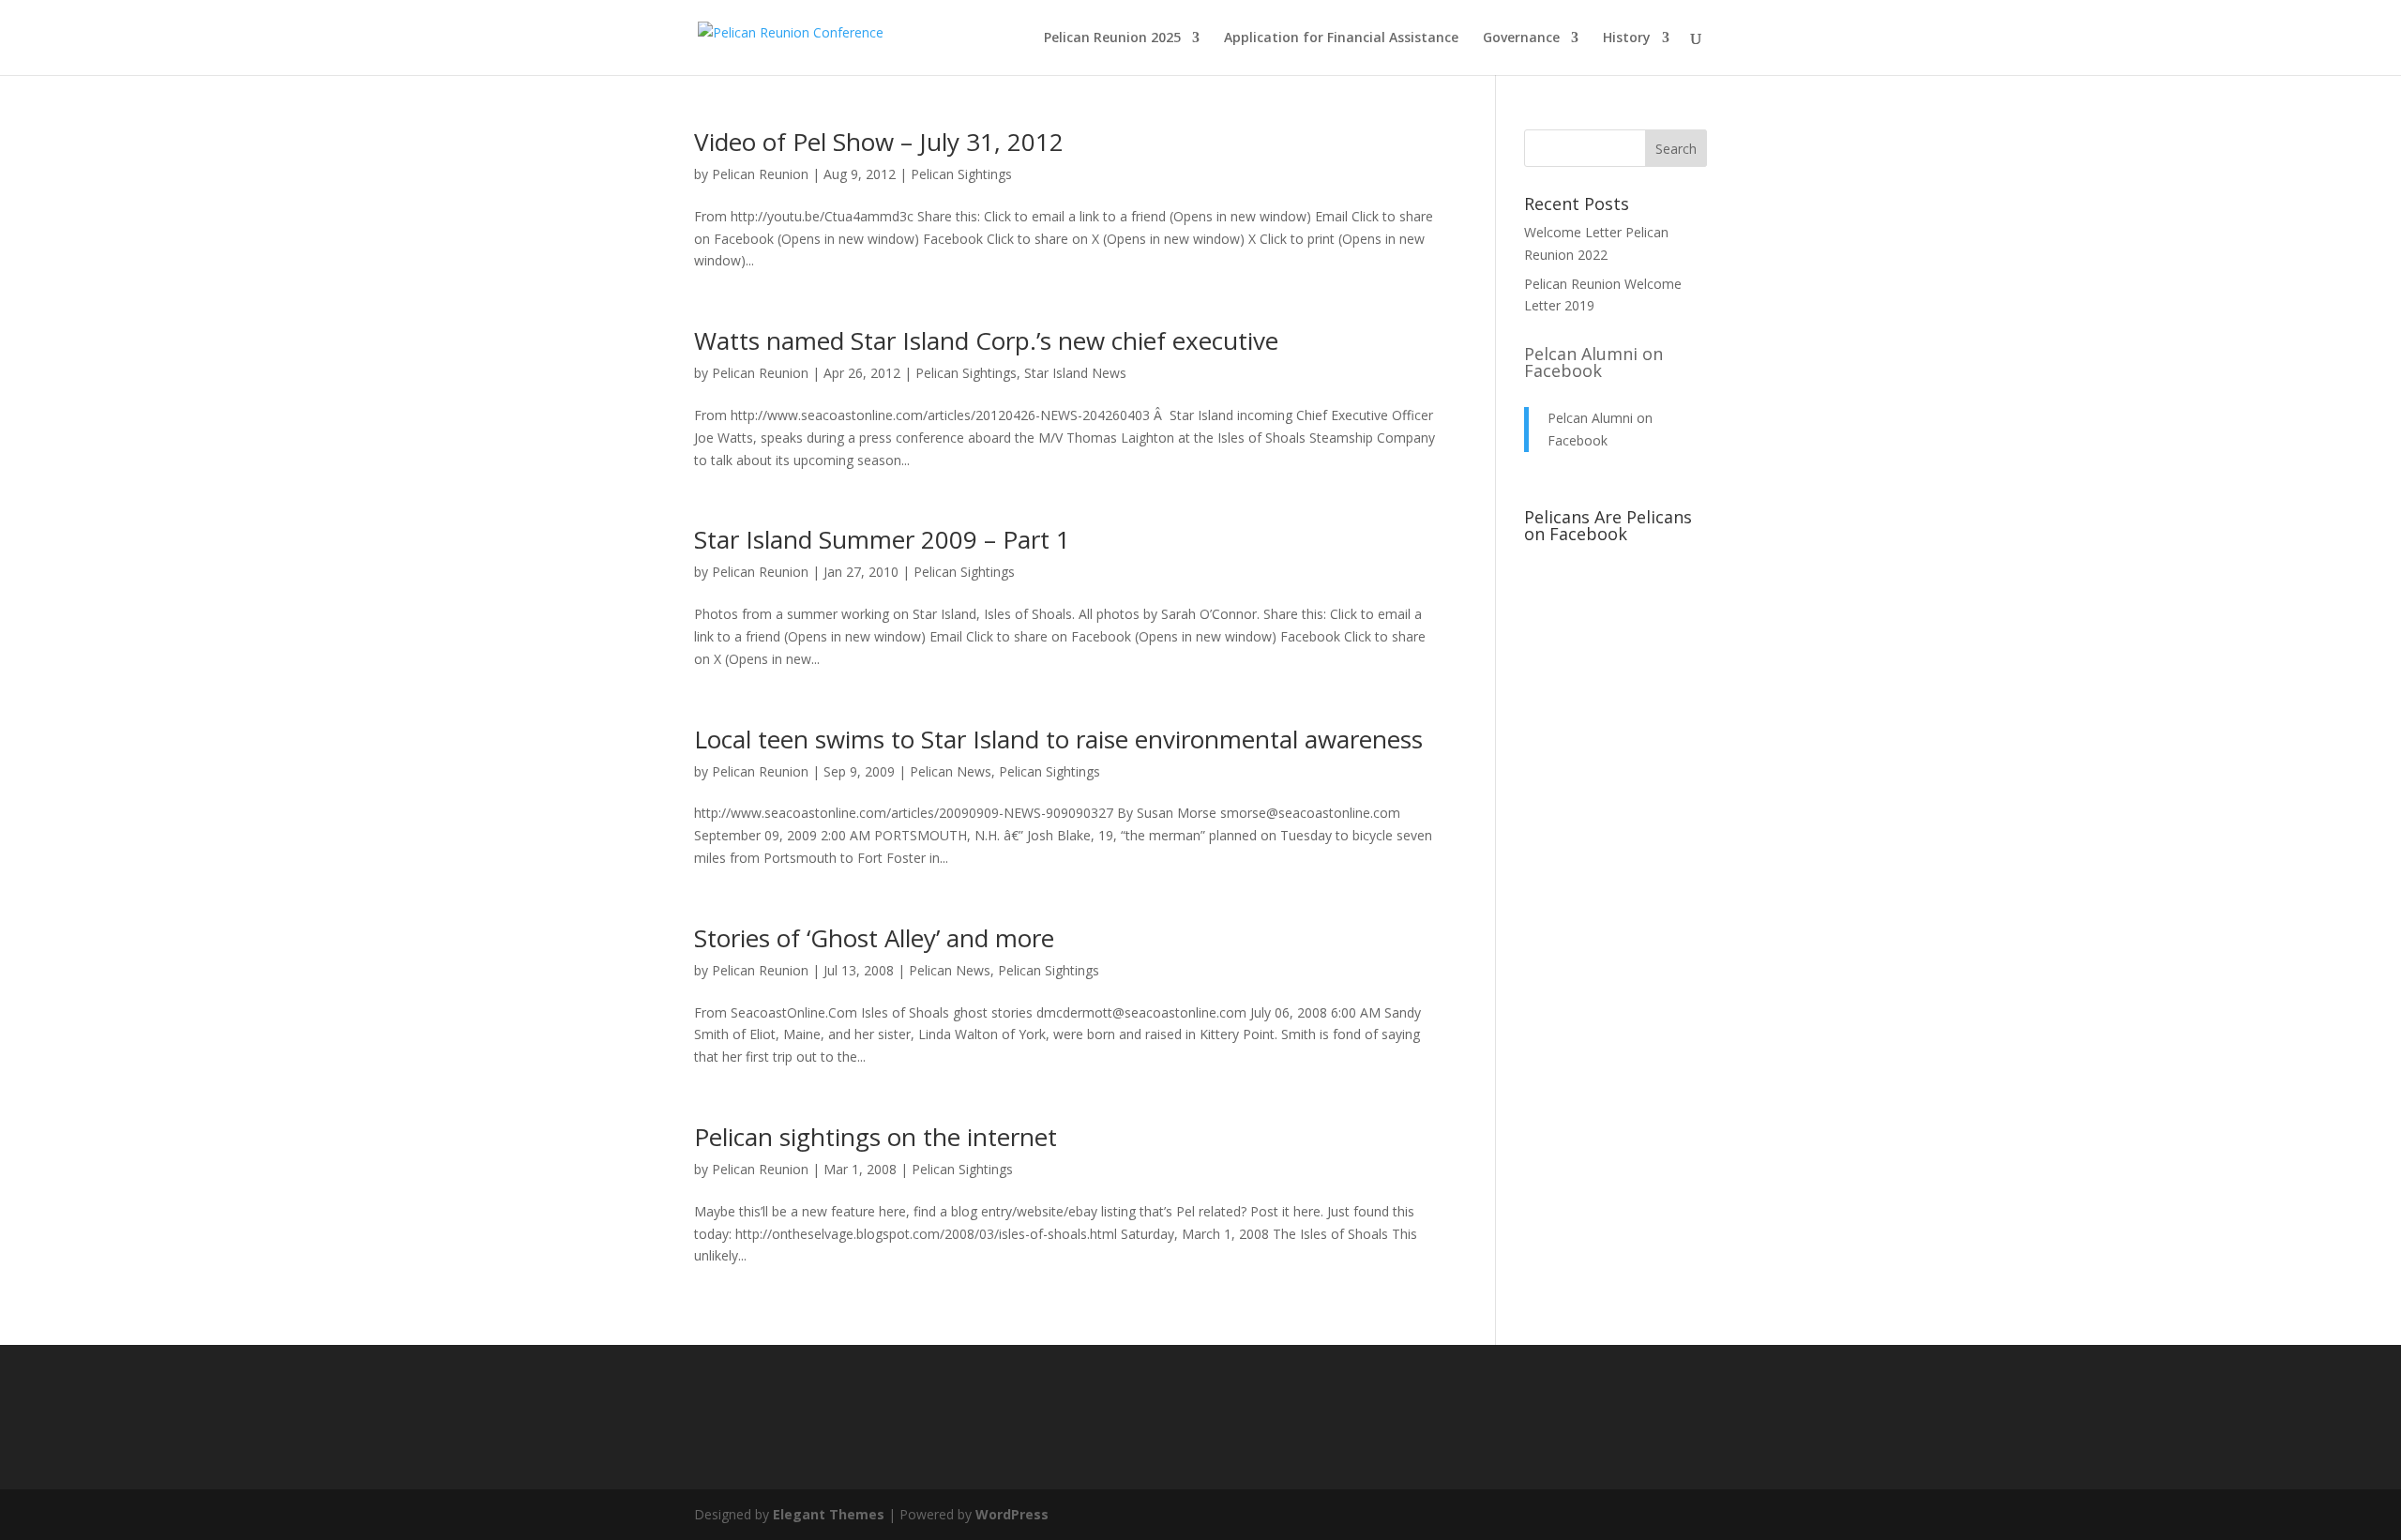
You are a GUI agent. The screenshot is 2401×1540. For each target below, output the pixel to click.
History (1627, 38)
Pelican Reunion (760, 174)
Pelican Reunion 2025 (1112, 38)
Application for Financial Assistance (1341, 38)
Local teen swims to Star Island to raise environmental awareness (1058, 739)
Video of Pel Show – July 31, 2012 (879, 142)
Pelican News (951, 771)
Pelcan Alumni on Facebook (1593, 362)
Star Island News (1075, 373)
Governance (1521, 38)
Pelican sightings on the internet (876, 1137)
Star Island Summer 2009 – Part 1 (882, 539)
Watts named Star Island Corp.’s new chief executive (986, 340)
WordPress (1012, 1514)
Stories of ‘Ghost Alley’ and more (874, 938)
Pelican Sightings (961, 174)
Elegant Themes (829, 1514)
